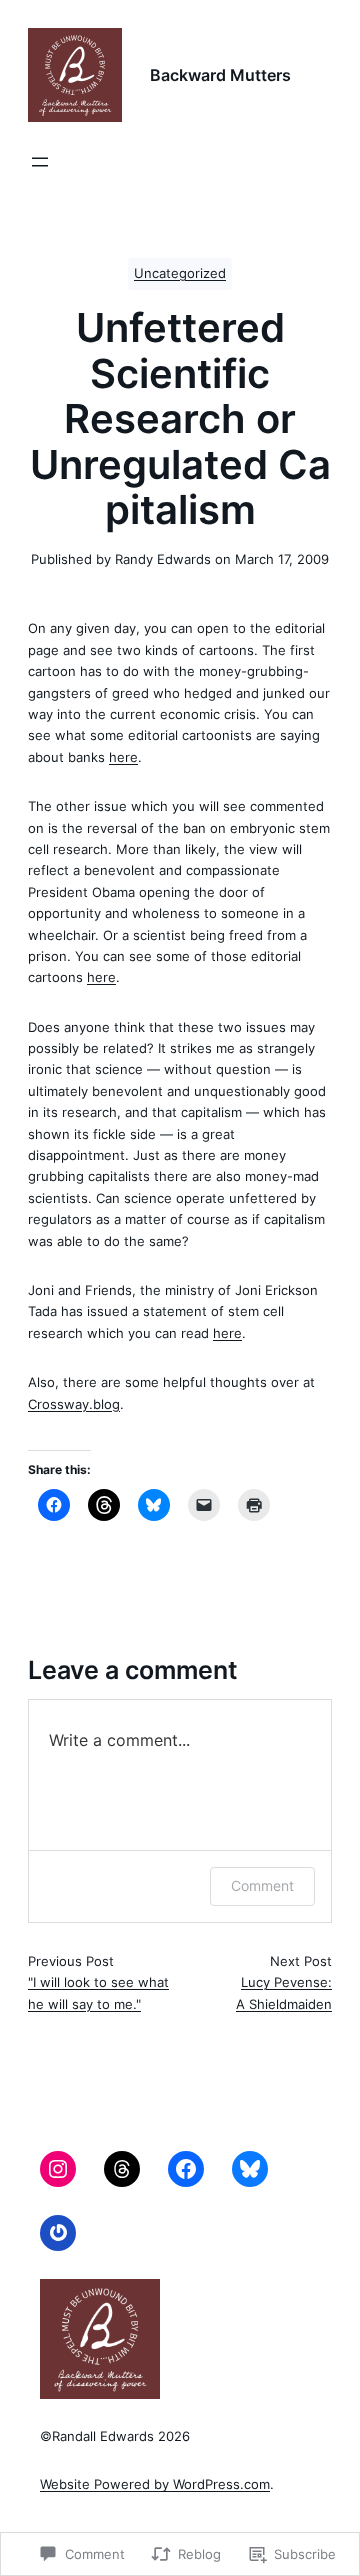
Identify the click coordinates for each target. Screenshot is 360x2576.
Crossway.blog (74, 1404)
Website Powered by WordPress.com (155, 2484)
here (123, 757)
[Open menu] (40, 162)
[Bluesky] (250, 2169)
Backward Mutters (220, 75)
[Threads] (122, 2169)
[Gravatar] (58, 2233)
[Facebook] (186, 2169)
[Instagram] (58, 2169)
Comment (262, 1885)
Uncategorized (180, 273)
